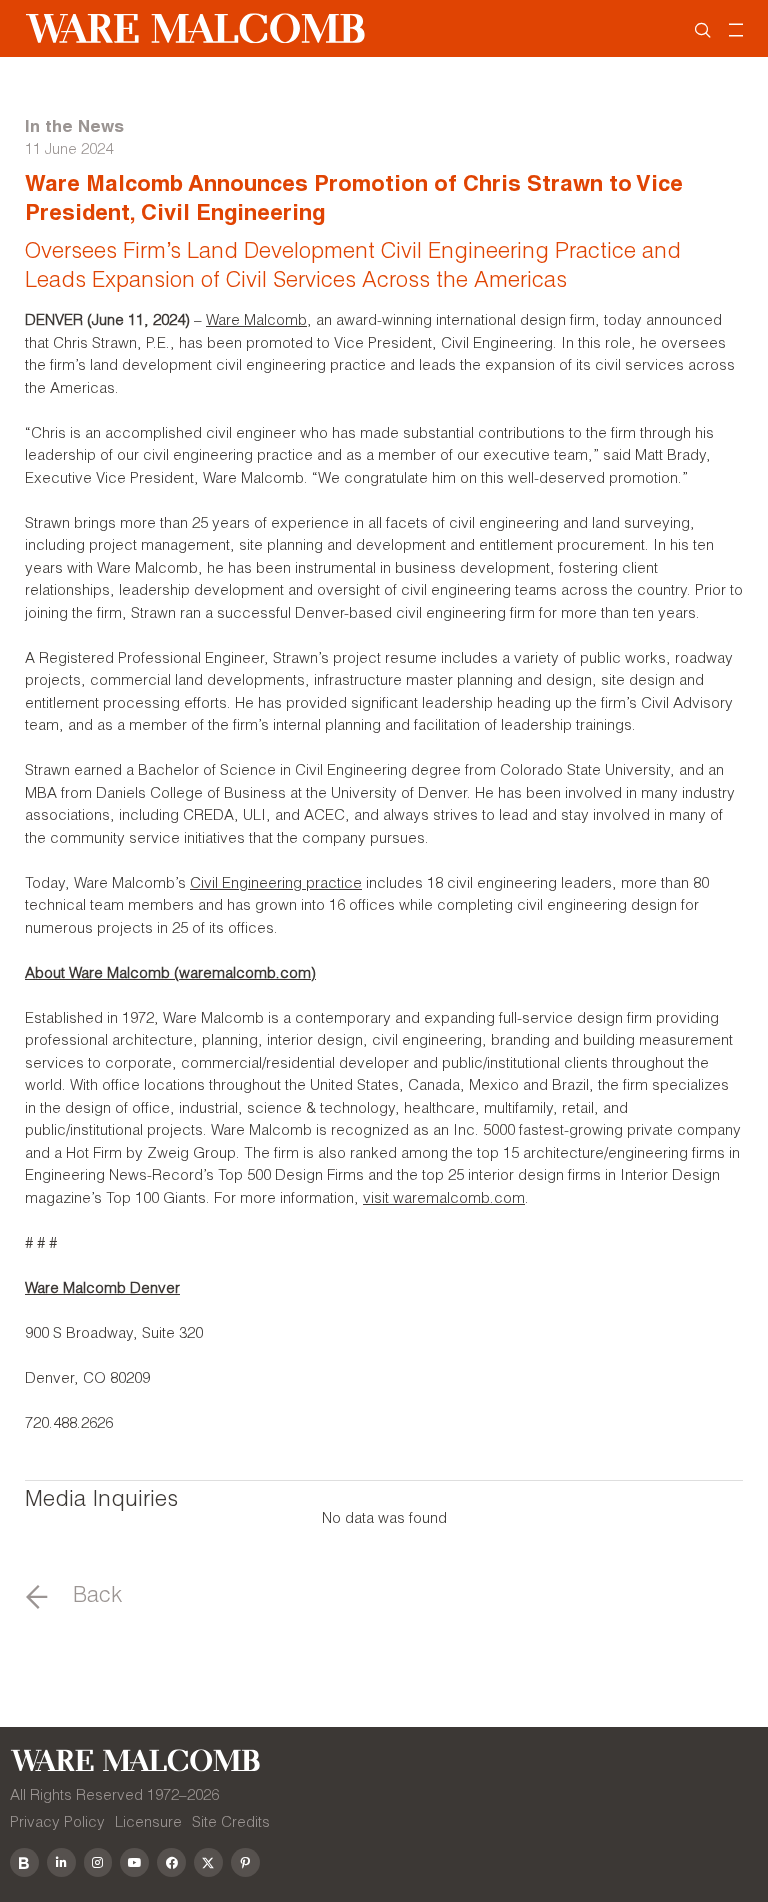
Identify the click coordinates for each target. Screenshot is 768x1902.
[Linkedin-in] (61, 1862)
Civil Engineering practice (276, 884)
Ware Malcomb (256, 321)
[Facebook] (171, 1862)
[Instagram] (98, 1862)
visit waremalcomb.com (444, 1199)
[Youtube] (134, 1862)
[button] (74, 1597)
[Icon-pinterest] (245, 1862)
